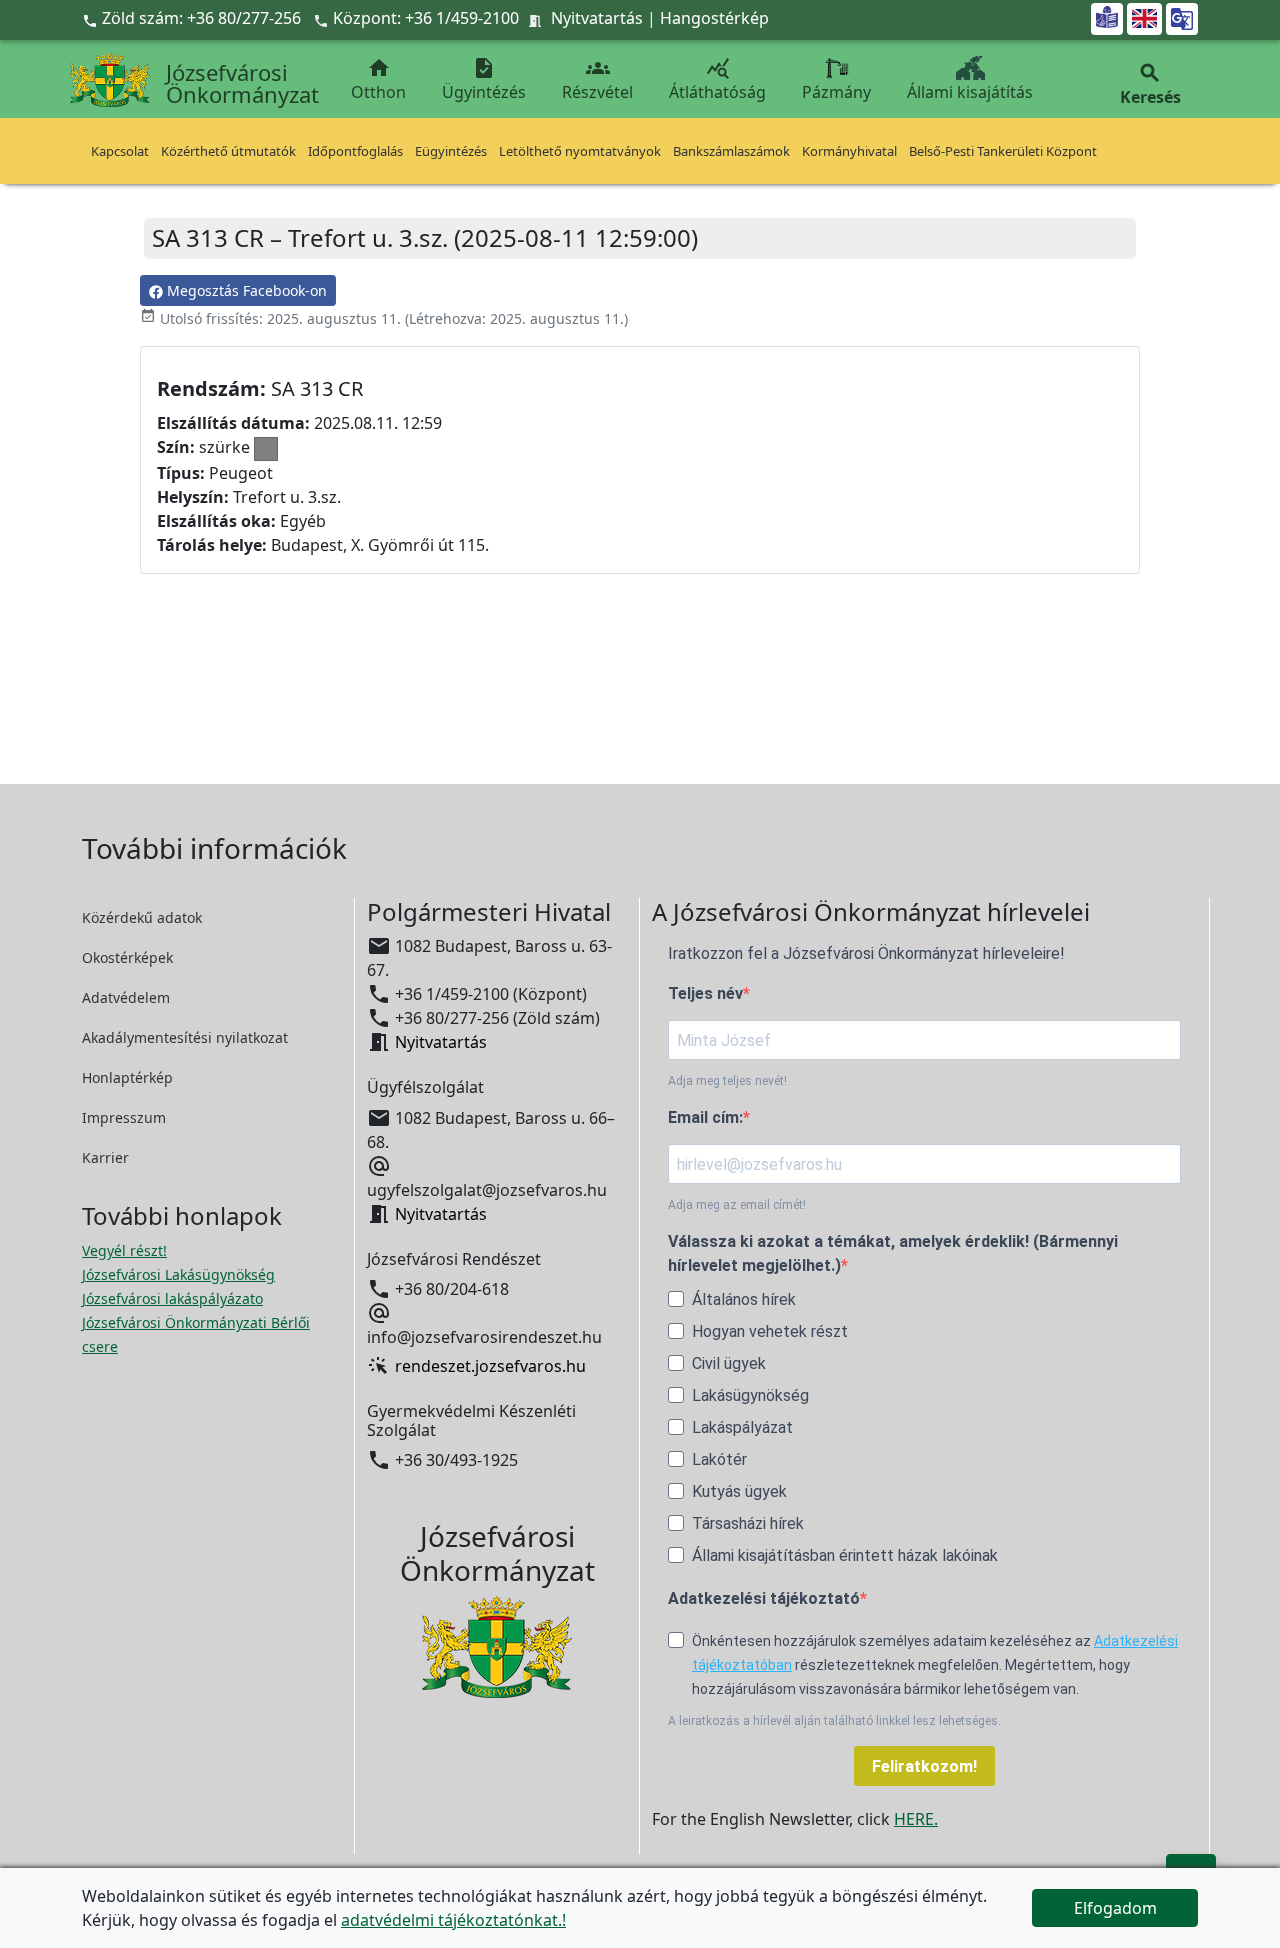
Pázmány (836, 92)
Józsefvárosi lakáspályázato (172, 1298)
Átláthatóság (717, 79)
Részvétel (597, 79)
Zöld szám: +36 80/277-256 (193, 18)
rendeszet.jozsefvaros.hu (490, 1366)
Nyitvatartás (597, 18)
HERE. (916, 1819)
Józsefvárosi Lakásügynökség (178, 1274)
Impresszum (124, 1117)
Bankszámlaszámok (731, 151)
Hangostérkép (714, 18)
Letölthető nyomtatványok (580, 151)
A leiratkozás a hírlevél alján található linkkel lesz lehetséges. (834, 1721)
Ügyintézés (484, 79)
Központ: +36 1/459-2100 (426, 18)
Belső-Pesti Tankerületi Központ (1003, 151)
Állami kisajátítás (970, 92)
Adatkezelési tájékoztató (764, 1598)
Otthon (378, 79)
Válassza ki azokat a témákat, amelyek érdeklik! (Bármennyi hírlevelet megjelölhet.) (893, 1253)
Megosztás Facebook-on (245, 290)
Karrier (105, 1157)
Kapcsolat (120, 151)
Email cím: (705, 1117)
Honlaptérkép (127, 1077)
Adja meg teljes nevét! (727, 1081)
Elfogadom (1115, 1908)
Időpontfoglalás (355, 151)
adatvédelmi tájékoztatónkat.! (453, 1920)
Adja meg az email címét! (737, 1205)
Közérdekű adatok (142, 917)
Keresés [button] (1150, 84)
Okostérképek (127, 957)
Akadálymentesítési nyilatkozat (185, 1037)
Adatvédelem (126, 997)
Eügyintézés (451, 151)
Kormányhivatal (849, 151)
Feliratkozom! (924, 1766)
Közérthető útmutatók (228, 151)
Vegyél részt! (124, 1250)
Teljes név (705, 993)
